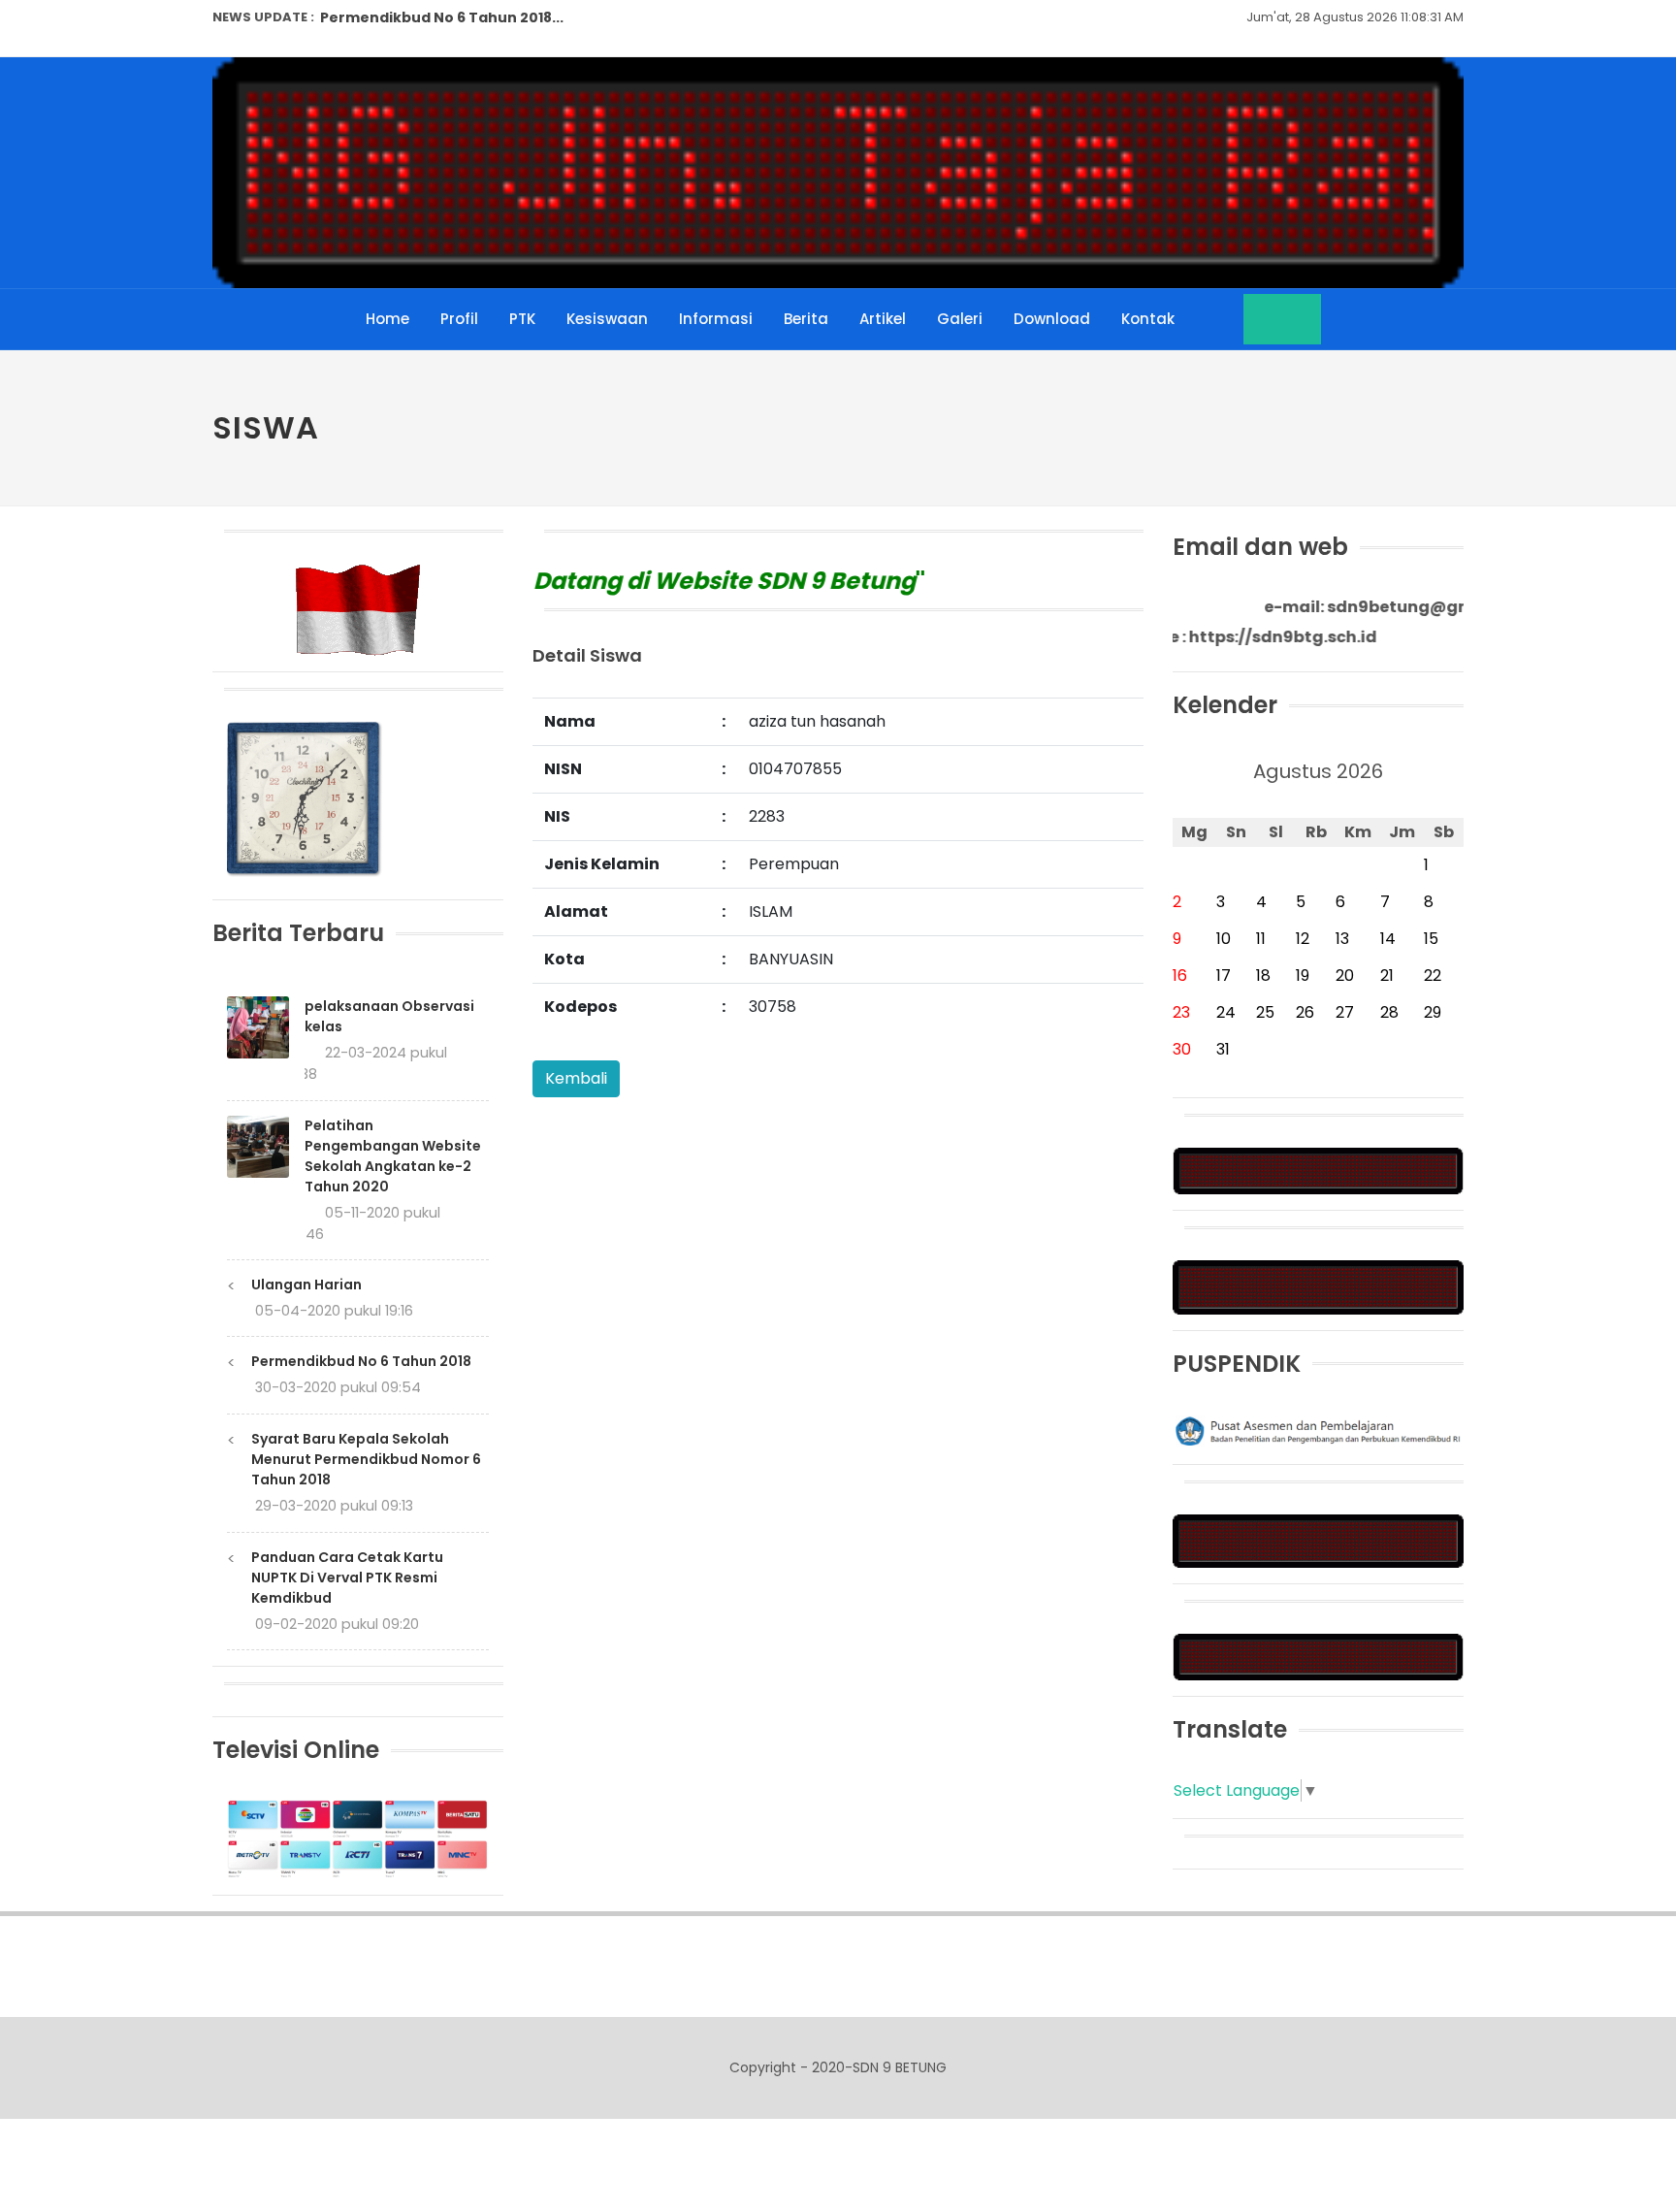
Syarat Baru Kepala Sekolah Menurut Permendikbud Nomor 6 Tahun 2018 (366, 1459)
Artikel (883, 319)
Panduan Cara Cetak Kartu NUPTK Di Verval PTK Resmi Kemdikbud (347, 1578)
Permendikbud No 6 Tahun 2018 (361, 1361)
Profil (459, 319)
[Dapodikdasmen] (1318, 1656)
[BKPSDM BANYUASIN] (1318, 1286)
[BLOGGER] (1318, 1171)
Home (387, 319)
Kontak (1148, 319)
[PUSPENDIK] (1318, 1430)
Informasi (716, 319)
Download (1052, 319)
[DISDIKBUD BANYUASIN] (1318, 1540)
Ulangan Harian (306, 1285)
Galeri (960, 319)
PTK (522, 319)
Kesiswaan (607, 319)
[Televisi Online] (358, 1838)
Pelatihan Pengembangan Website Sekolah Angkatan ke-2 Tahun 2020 (393, 1156)
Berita (806, 319)
